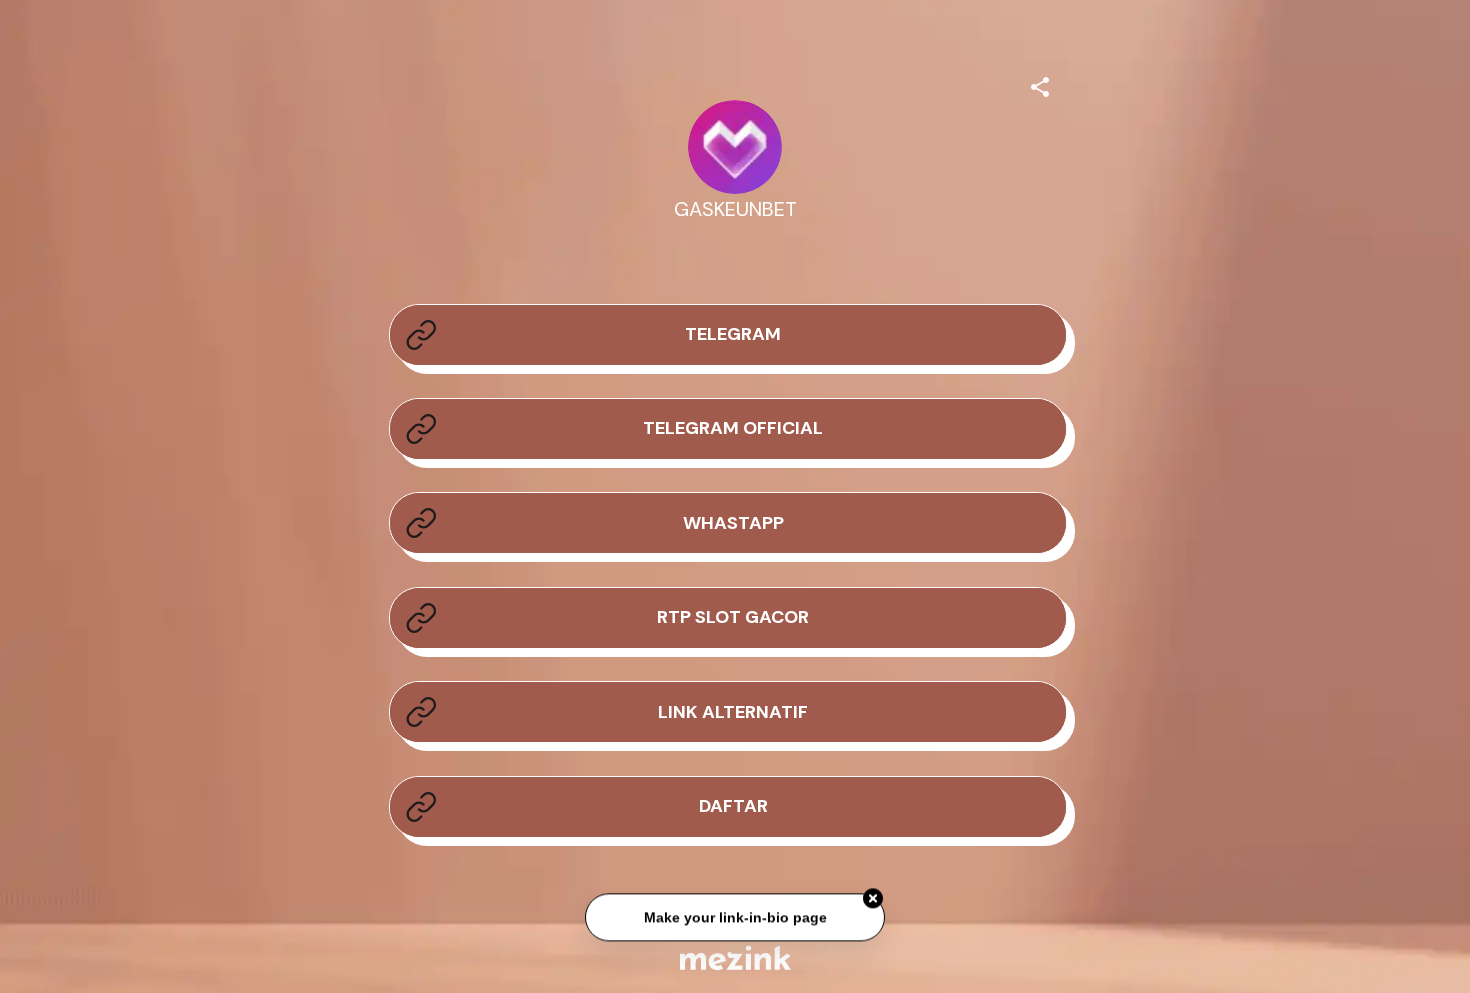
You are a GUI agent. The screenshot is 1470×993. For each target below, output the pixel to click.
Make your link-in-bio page (734, 918)
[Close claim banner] (873, 899)
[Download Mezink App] (735, 957)
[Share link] (1040, 84)
